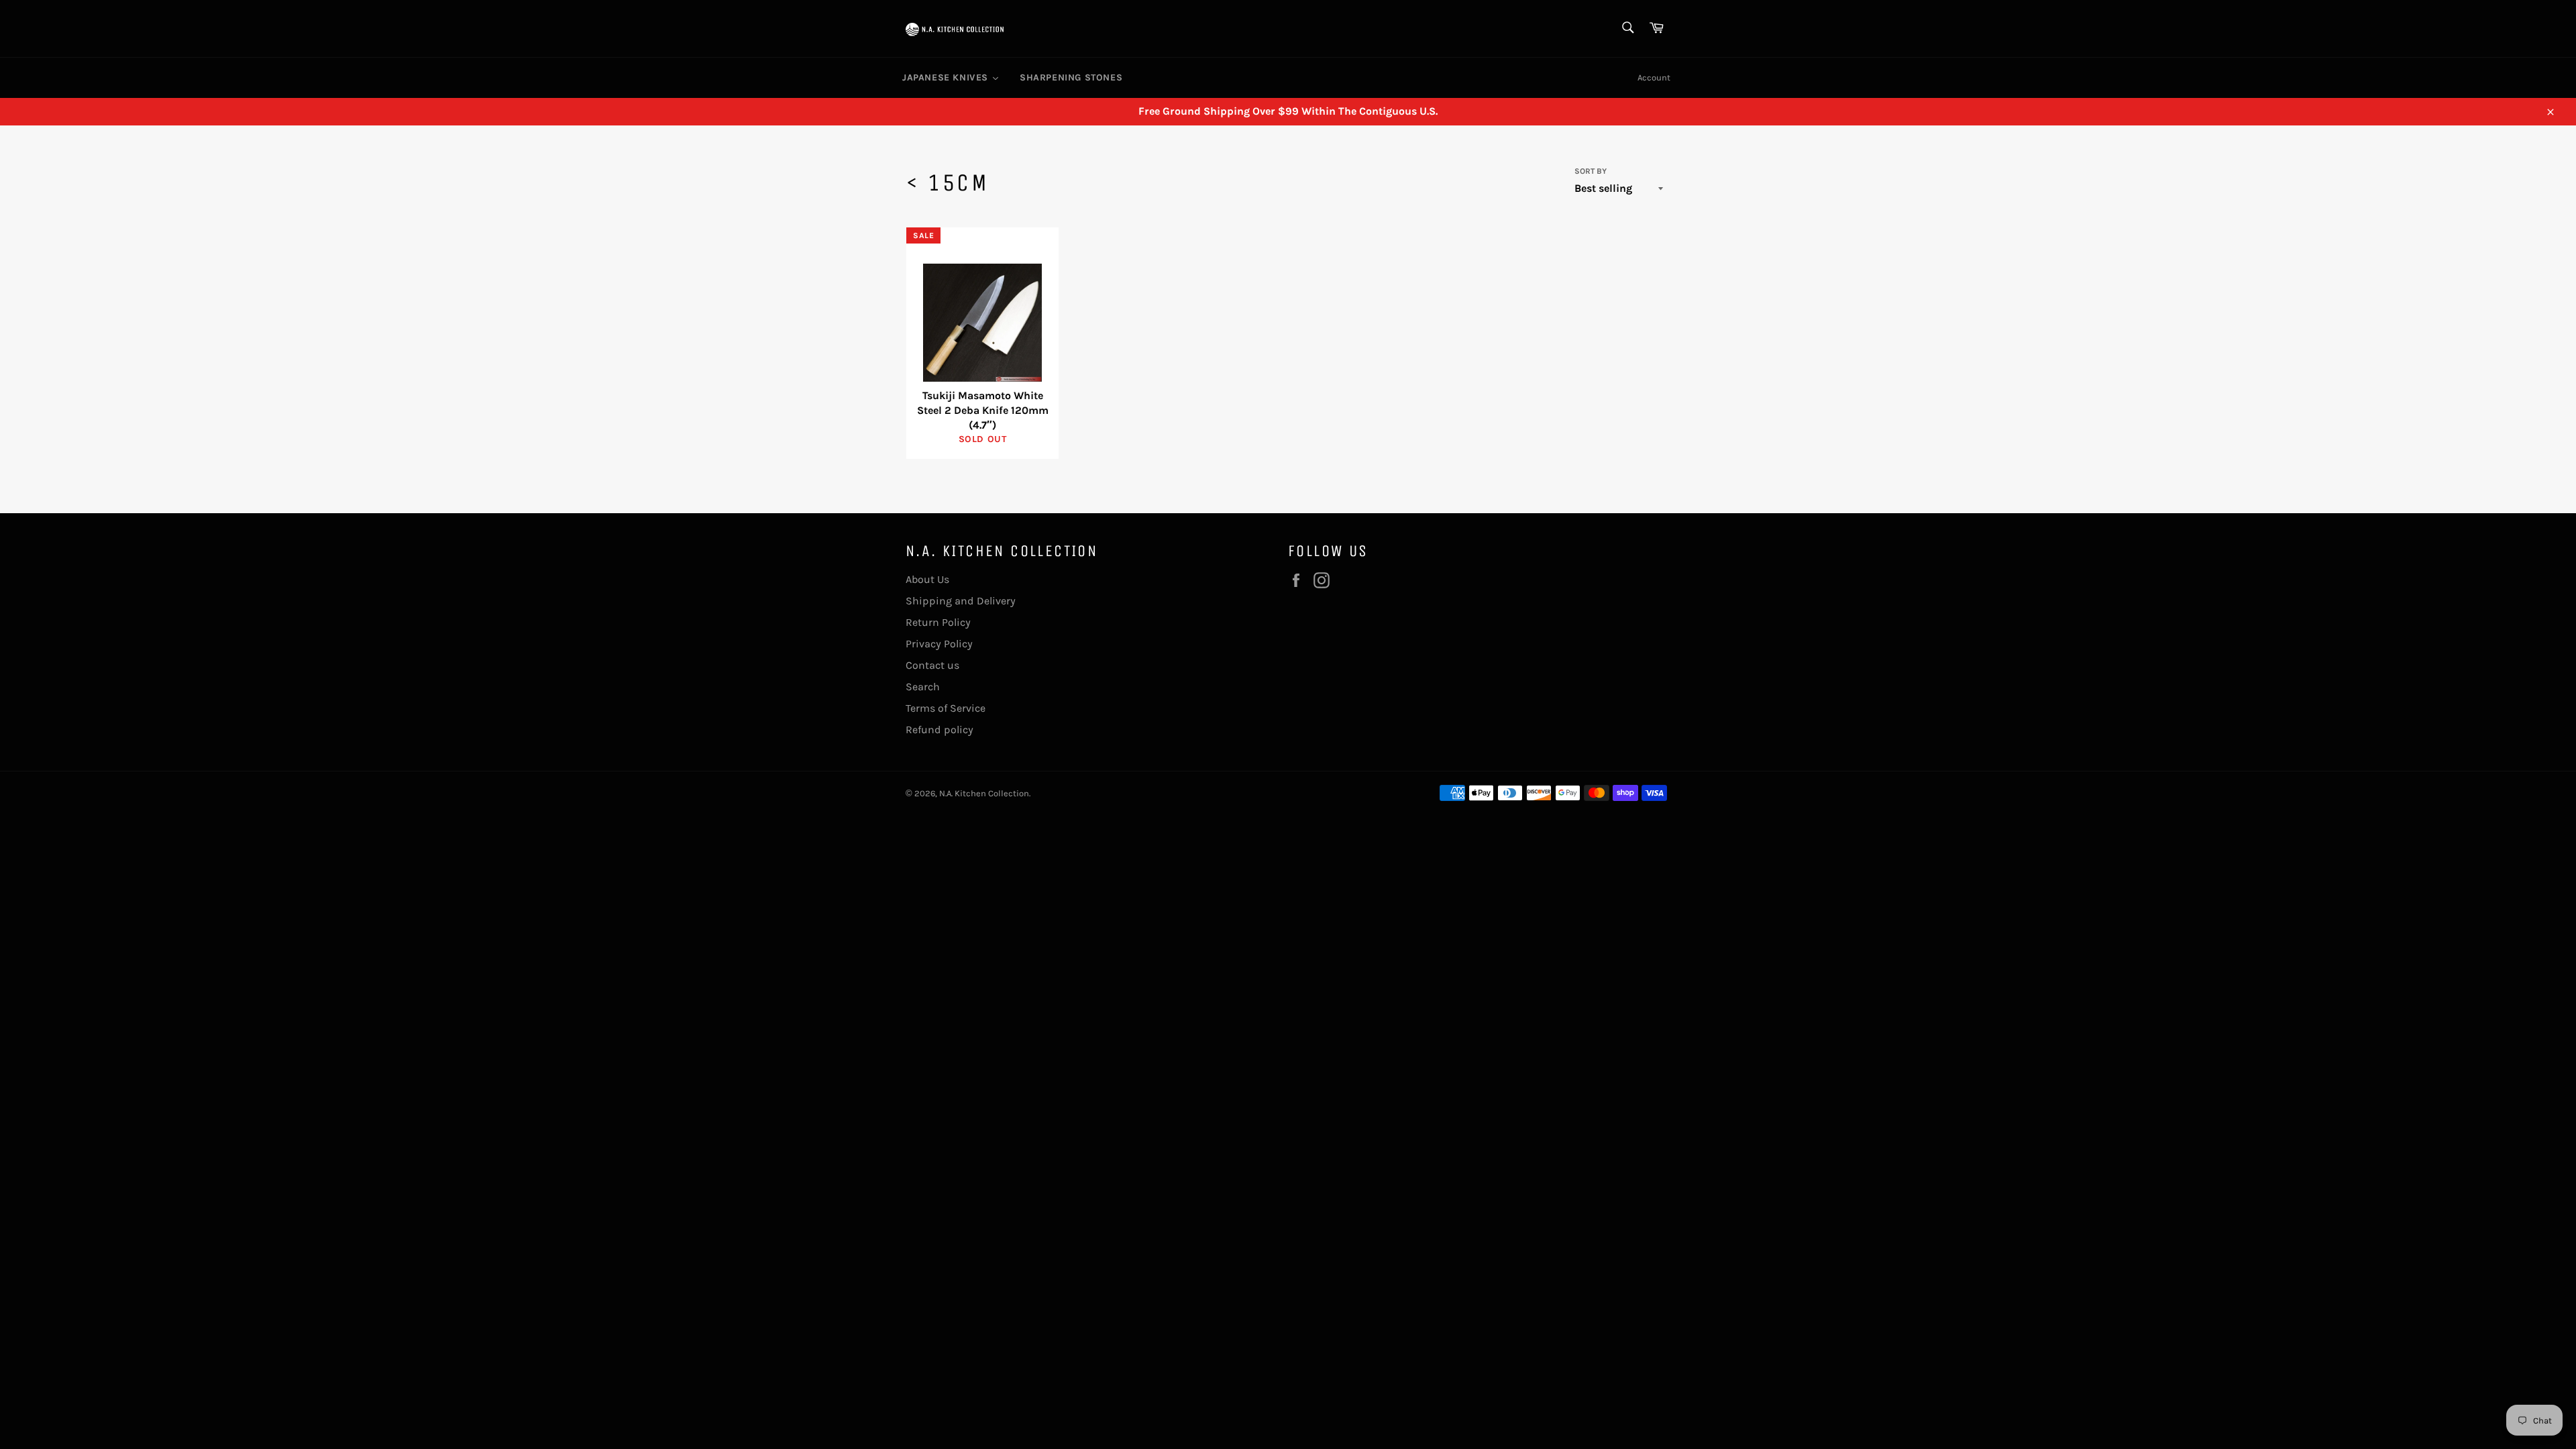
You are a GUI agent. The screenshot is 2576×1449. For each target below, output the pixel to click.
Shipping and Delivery (961, 601)
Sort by (1591, 171)
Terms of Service (946, 708)
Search (923, 687)
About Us (927, 579)
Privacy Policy (939, 644)
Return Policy (938, 622)
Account (1654, 77)
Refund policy (940, 730)
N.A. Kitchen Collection (984, 793)
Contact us (932, 665)
